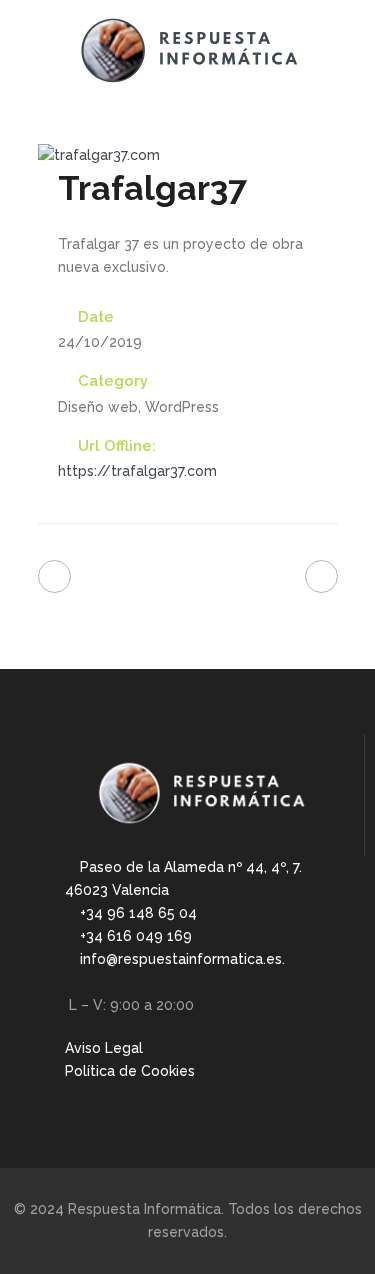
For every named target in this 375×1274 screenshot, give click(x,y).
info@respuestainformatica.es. (184, 959)
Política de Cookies (130, 1071)
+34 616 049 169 (138, 936)
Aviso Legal (104, 1048)
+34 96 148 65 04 (140, 913)
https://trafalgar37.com (137, 471)
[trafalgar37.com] (99, 155)
